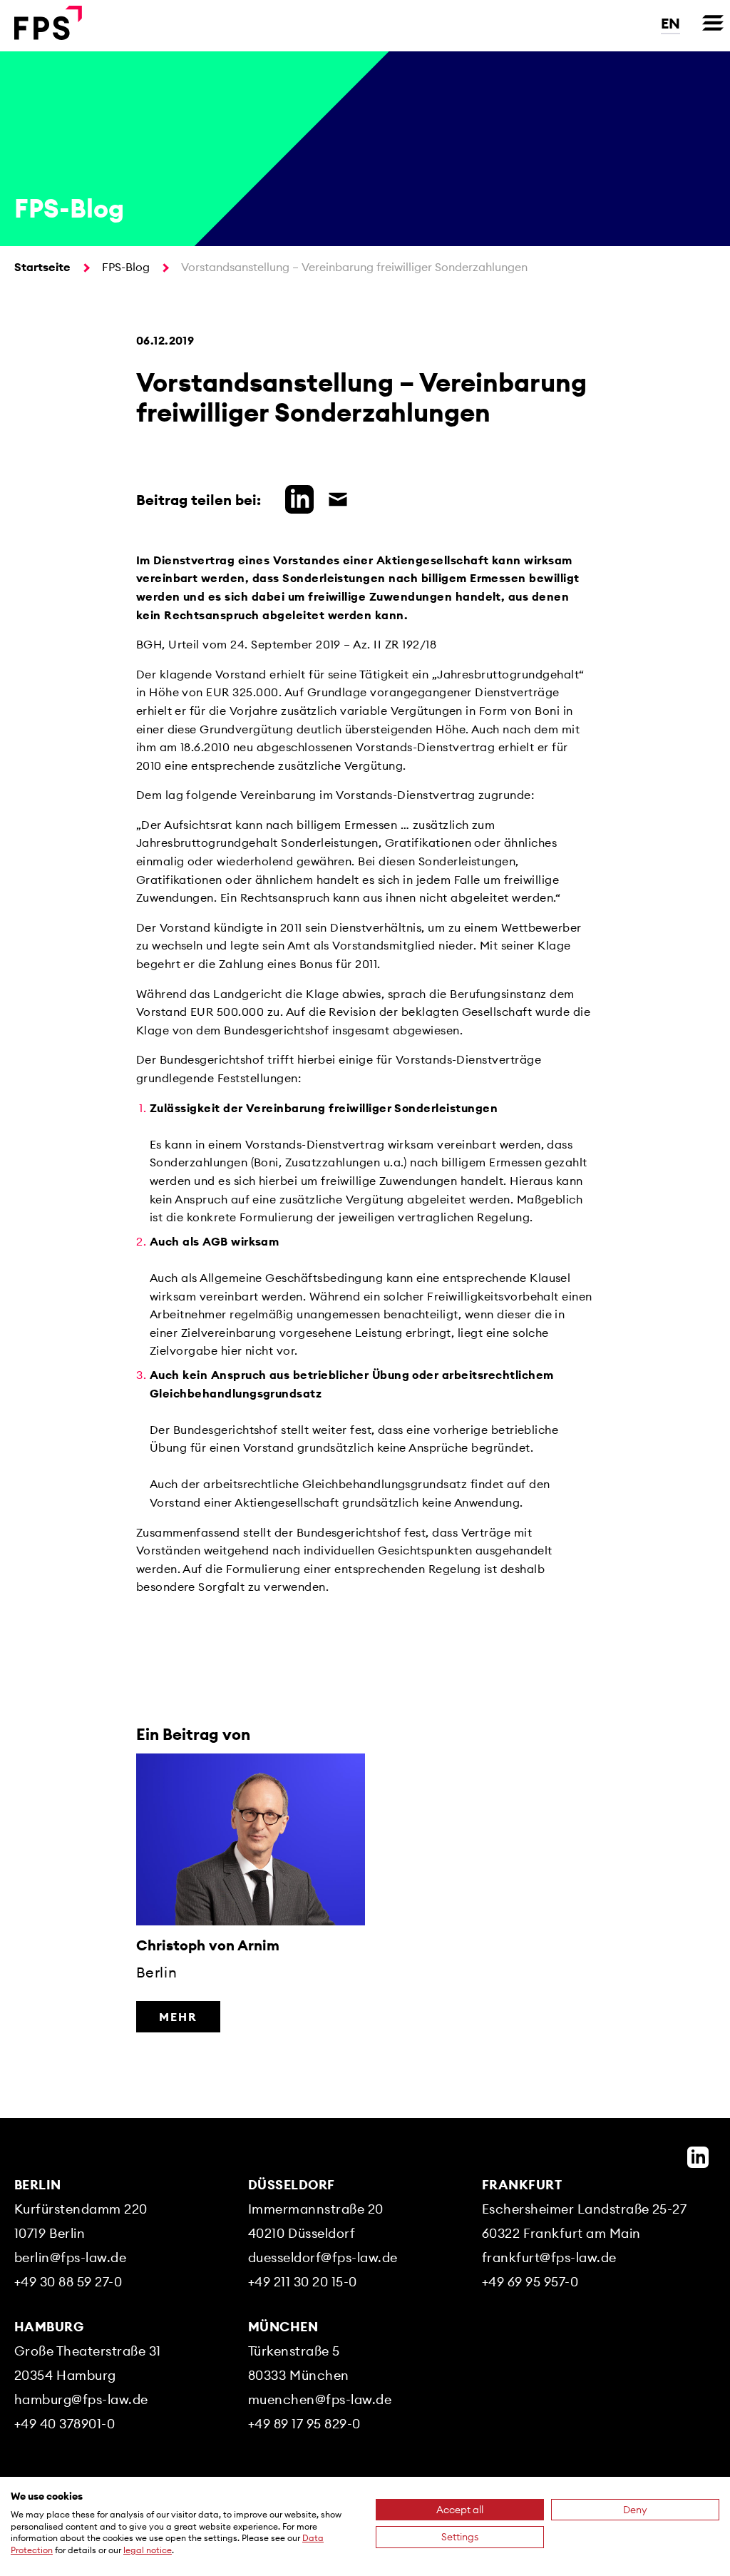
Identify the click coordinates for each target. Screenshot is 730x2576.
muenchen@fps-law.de (320, 2399)
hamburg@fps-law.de (81, 2399)
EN (670, 23)
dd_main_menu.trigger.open (713, 23)
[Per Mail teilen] (334, 497)
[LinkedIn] (698, 2157)
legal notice (148, 2550)
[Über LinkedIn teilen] (296, 497)
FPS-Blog (126, 267)
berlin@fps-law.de (70, 2257)
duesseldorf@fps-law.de (323, 2257)
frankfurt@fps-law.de (549, 2257)
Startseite (42, 267)
